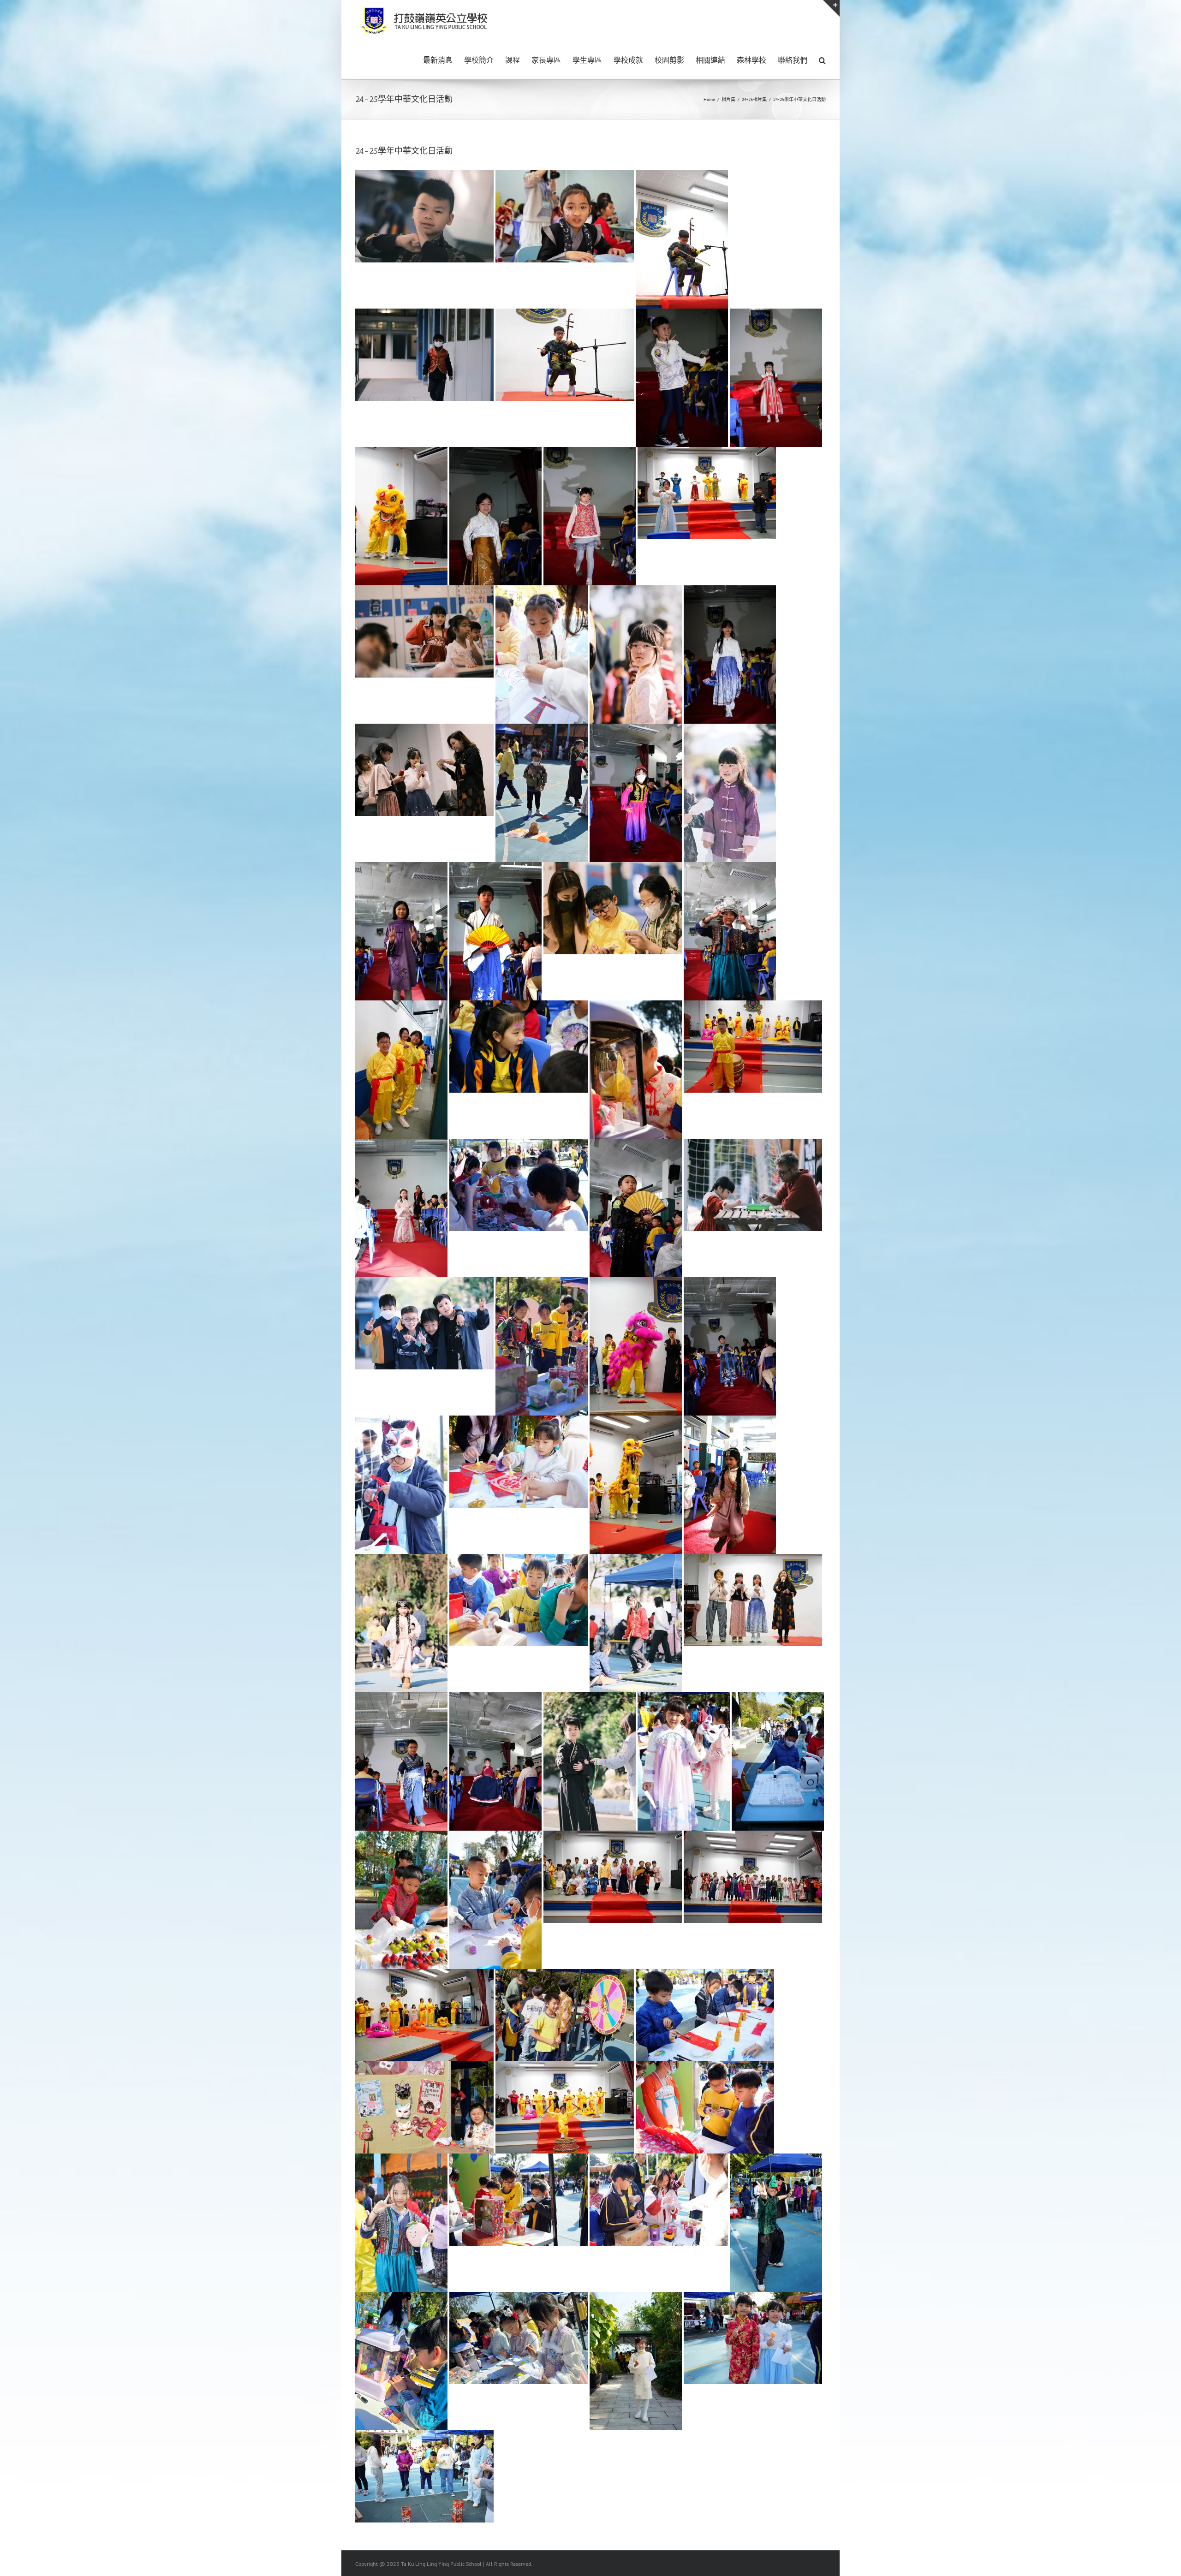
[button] (822, 59)
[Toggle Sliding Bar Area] (831, 8)
